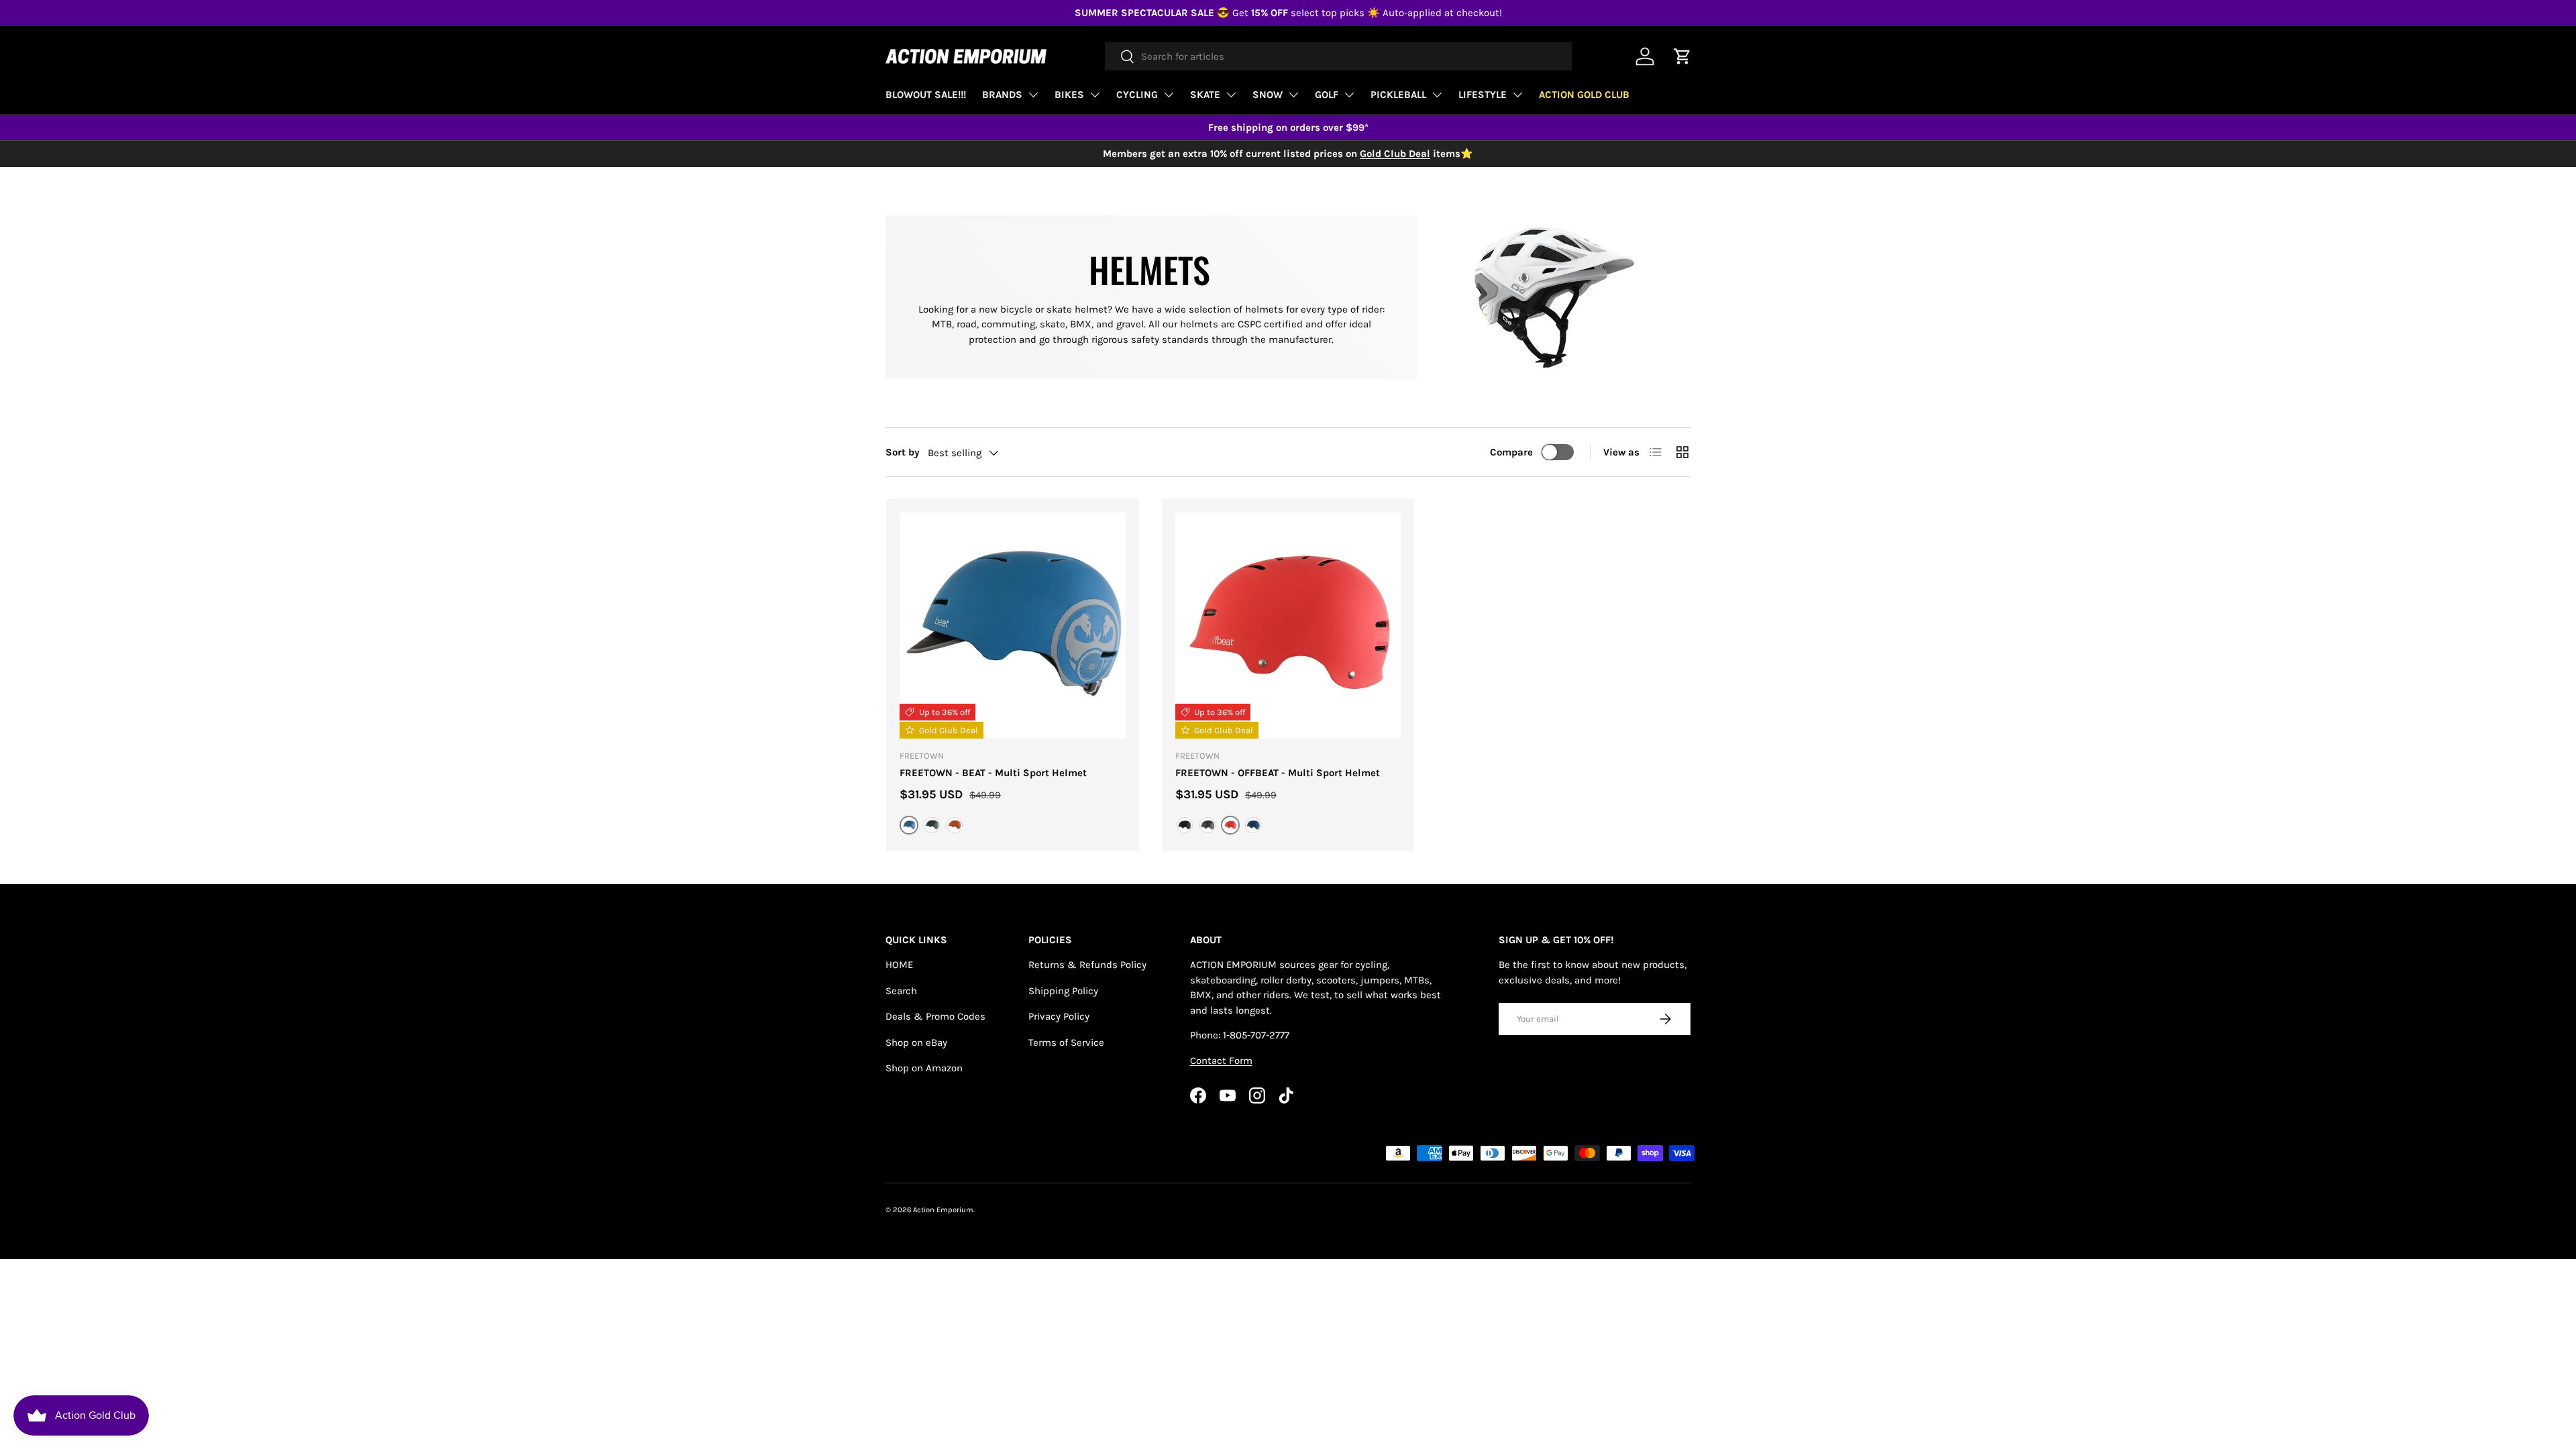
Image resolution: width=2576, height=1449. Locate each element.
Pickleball (1398, 95)
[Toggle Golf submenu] (1349, 95)
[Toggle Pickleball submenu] (1437, 95)
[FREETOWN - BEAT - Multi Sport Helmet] (1013, 626)
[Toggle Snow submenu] (1293, 95)
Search (901, 991)
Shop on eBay (916, 1042)
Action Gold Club (1584, 95)
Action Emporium (943, 1210)
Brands (1002, 95)
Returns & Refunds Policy (1087, 965)
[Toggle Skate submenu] (1231, 95)
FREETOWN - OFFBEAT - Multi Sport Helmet (1278, 773)
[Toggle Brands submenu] (1033, 95)
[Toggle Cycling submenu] (1169, 95)
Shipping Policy (1063, 991)
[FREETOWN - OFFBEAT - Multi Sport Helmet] (1288, 626)
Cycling (1137, 95)
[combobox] (1338, 56)
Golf (1327, 95)
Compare (1511, 452)
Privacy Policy (1059, 1016)
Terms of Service (1066, 1042)
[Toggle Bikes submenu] (1095, 95)
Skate (1205, 95)
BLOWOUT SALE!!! (926, 95)
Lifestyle (1483, 95)
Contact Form (1221, 1061)
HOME (899, 965)
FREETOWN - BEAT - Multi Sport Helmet (993, 773)
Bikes (1069, 95)
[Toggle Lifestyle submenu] (1517, 95)
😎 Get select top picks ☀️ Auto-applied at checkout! (1288, 13)
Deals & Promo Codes (935, 1016)
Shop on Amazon (924, 1068)
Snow (1268, 95)
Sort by (903, 452)
